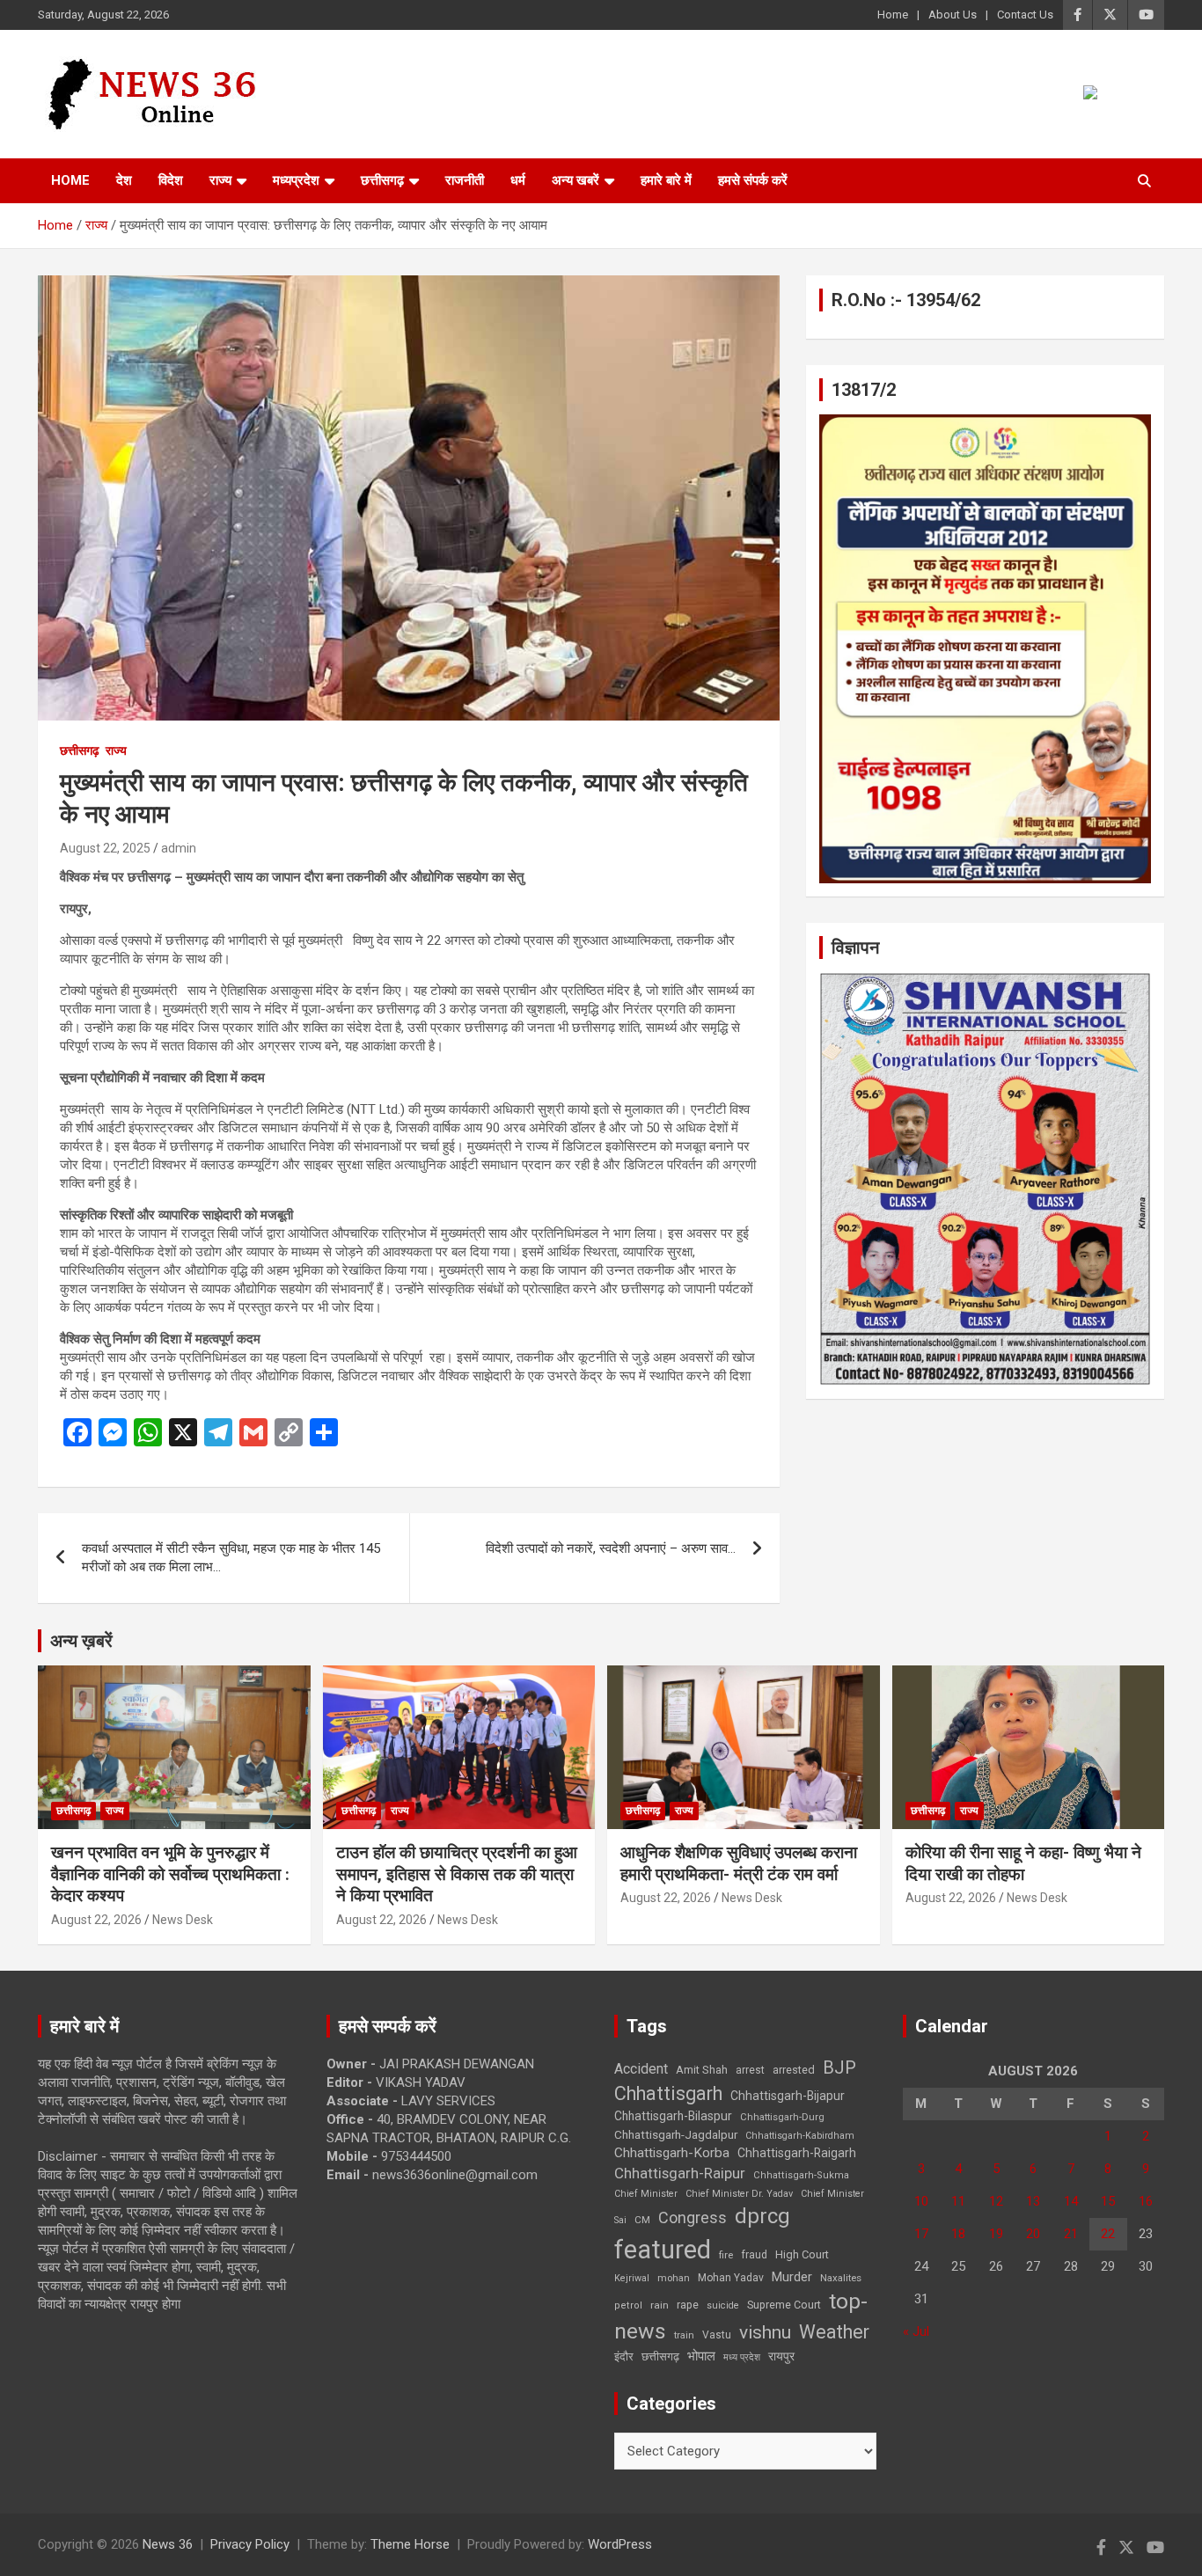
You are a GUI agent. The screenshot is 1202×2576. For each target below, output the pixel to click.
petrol (628, 2305)
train (684, 2335)
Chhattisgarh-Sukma (801, 2175)
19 (996, 2234)
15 (1108, 2201)
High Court (802, 2254)
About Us (953, 15)
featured (663, 2250)
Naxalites (841, 2278)
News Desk (183, 1920)
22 (1108, 2234)
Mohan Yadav (731, 2278)
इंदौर (624, 2356)
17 (921, 2234)
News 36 (168, 2544)
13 (1033, 2201)
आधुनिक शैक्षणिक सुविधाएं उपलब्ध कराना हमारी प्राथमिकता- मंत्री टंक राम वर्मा (739, 1863)
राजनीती (465, 180)
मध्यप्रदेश (296, 180)
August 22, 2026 (96, 1920)
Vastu (717, 2335)
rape (688, 2305)
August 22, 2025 (105, 848)
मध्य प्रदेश (742, 2357)
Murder (792, 2277)
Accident (641, 2069)
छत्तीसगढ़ (660, 2356)
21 (1071, 2234)
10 (921, 2201)
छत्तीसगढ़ (382, 180)
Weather (834, 2332)
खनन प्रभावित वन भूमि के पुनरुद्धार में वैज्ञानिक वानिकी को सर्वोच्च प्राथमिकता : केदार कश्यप (170, 1874)
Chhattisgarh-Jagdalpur (676, 2134)
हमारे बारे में (666, 180)
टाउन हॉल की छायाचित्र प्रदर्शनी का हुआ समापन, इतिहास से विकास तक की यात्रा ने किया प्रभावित (457, 1874)
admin (179, 848)
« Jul (916, 2331)
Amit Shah (702, 2070)
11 (958, 2201)
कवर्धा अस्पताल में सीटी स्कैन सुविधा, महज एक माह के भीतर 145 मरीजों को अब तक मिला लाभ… (231, 1558)
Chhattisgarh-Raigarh (797, 2153)
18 (958, 2234)
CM (642, 2220)
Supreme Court (784, 2305)
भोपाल (701, 2356)
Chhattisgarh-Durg (782, 2117)
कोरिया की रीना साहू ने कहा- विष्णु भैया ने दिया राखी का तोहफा (1023, 1863)
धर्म (518, 180)
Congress (693, 2217)
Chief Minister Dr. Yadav (739, 2194)
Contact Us (1025, 15)
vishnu (765, 2332)
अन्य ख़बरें (81, 1641)
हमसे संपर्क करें (753, 180)
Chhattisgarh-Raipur (680, 2173)
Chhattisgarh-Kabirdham (800, 2136)
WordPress (620, 2544)
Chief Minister (646, 2194)
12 (996, 2201)
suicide (723, 2305)
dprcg (762, 2216)
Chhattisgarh (668, 2093)
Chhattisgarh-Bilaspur (673, 2116)
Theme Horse (410, 2544)
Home (893, 15)
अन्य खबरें (575, 180)
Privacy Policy (250, 2544)
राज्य (220, 180)
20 (1033, 2234)
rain (660, 2305)
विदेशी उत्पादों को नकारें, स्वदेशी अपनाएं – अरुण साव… (611, 1548)
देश (124, 180)
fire (726, 2255)
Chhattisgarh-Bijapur (788, 2096)
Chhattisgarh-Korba (672, 2153)
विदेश (171, 180)
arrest (750, 2070)
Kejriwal (632, 2278)
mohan (674, 2278)
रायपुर (781, 2356)
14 (1071, 2201)
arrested (794, 2070)
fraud (754, 2255)
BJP (839, 2067)
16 (1146, 2201)
